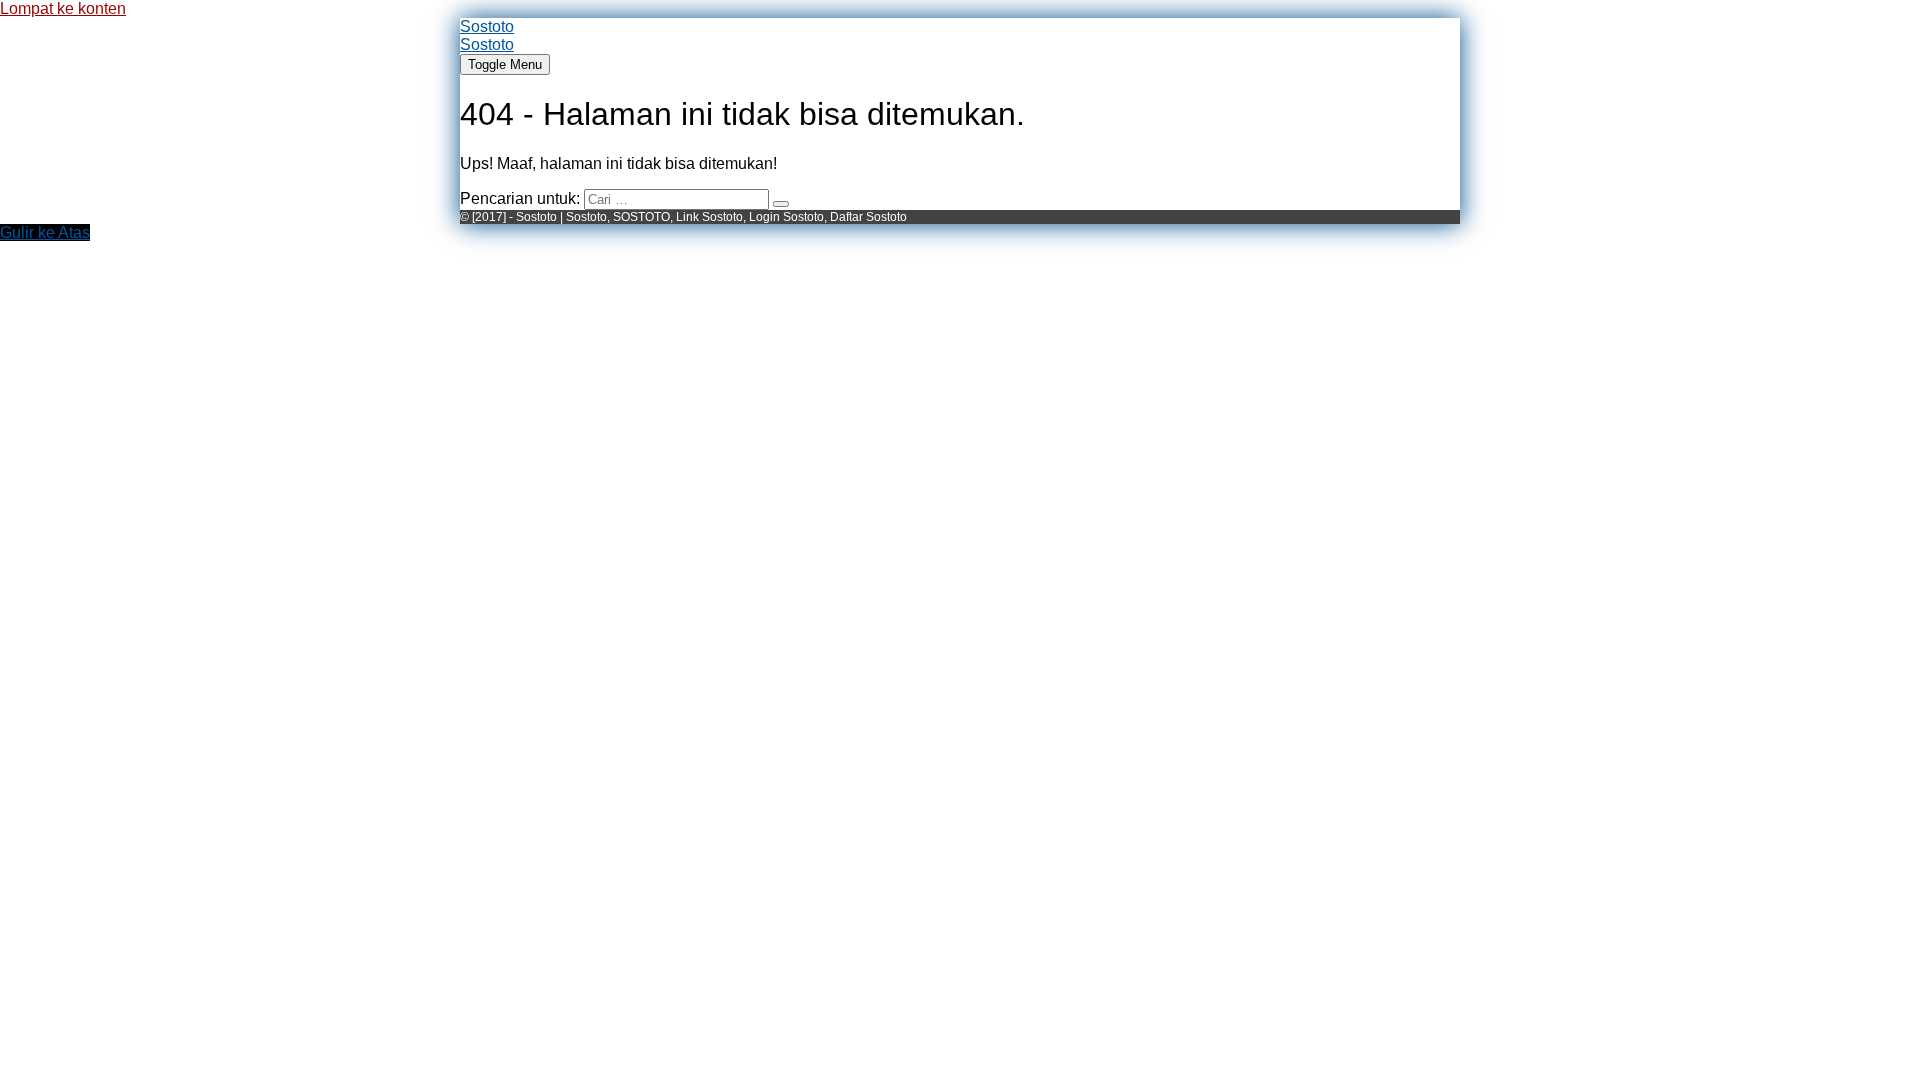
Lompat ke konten (63, 8)
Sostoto (487, 26)
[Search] (781, 204)
